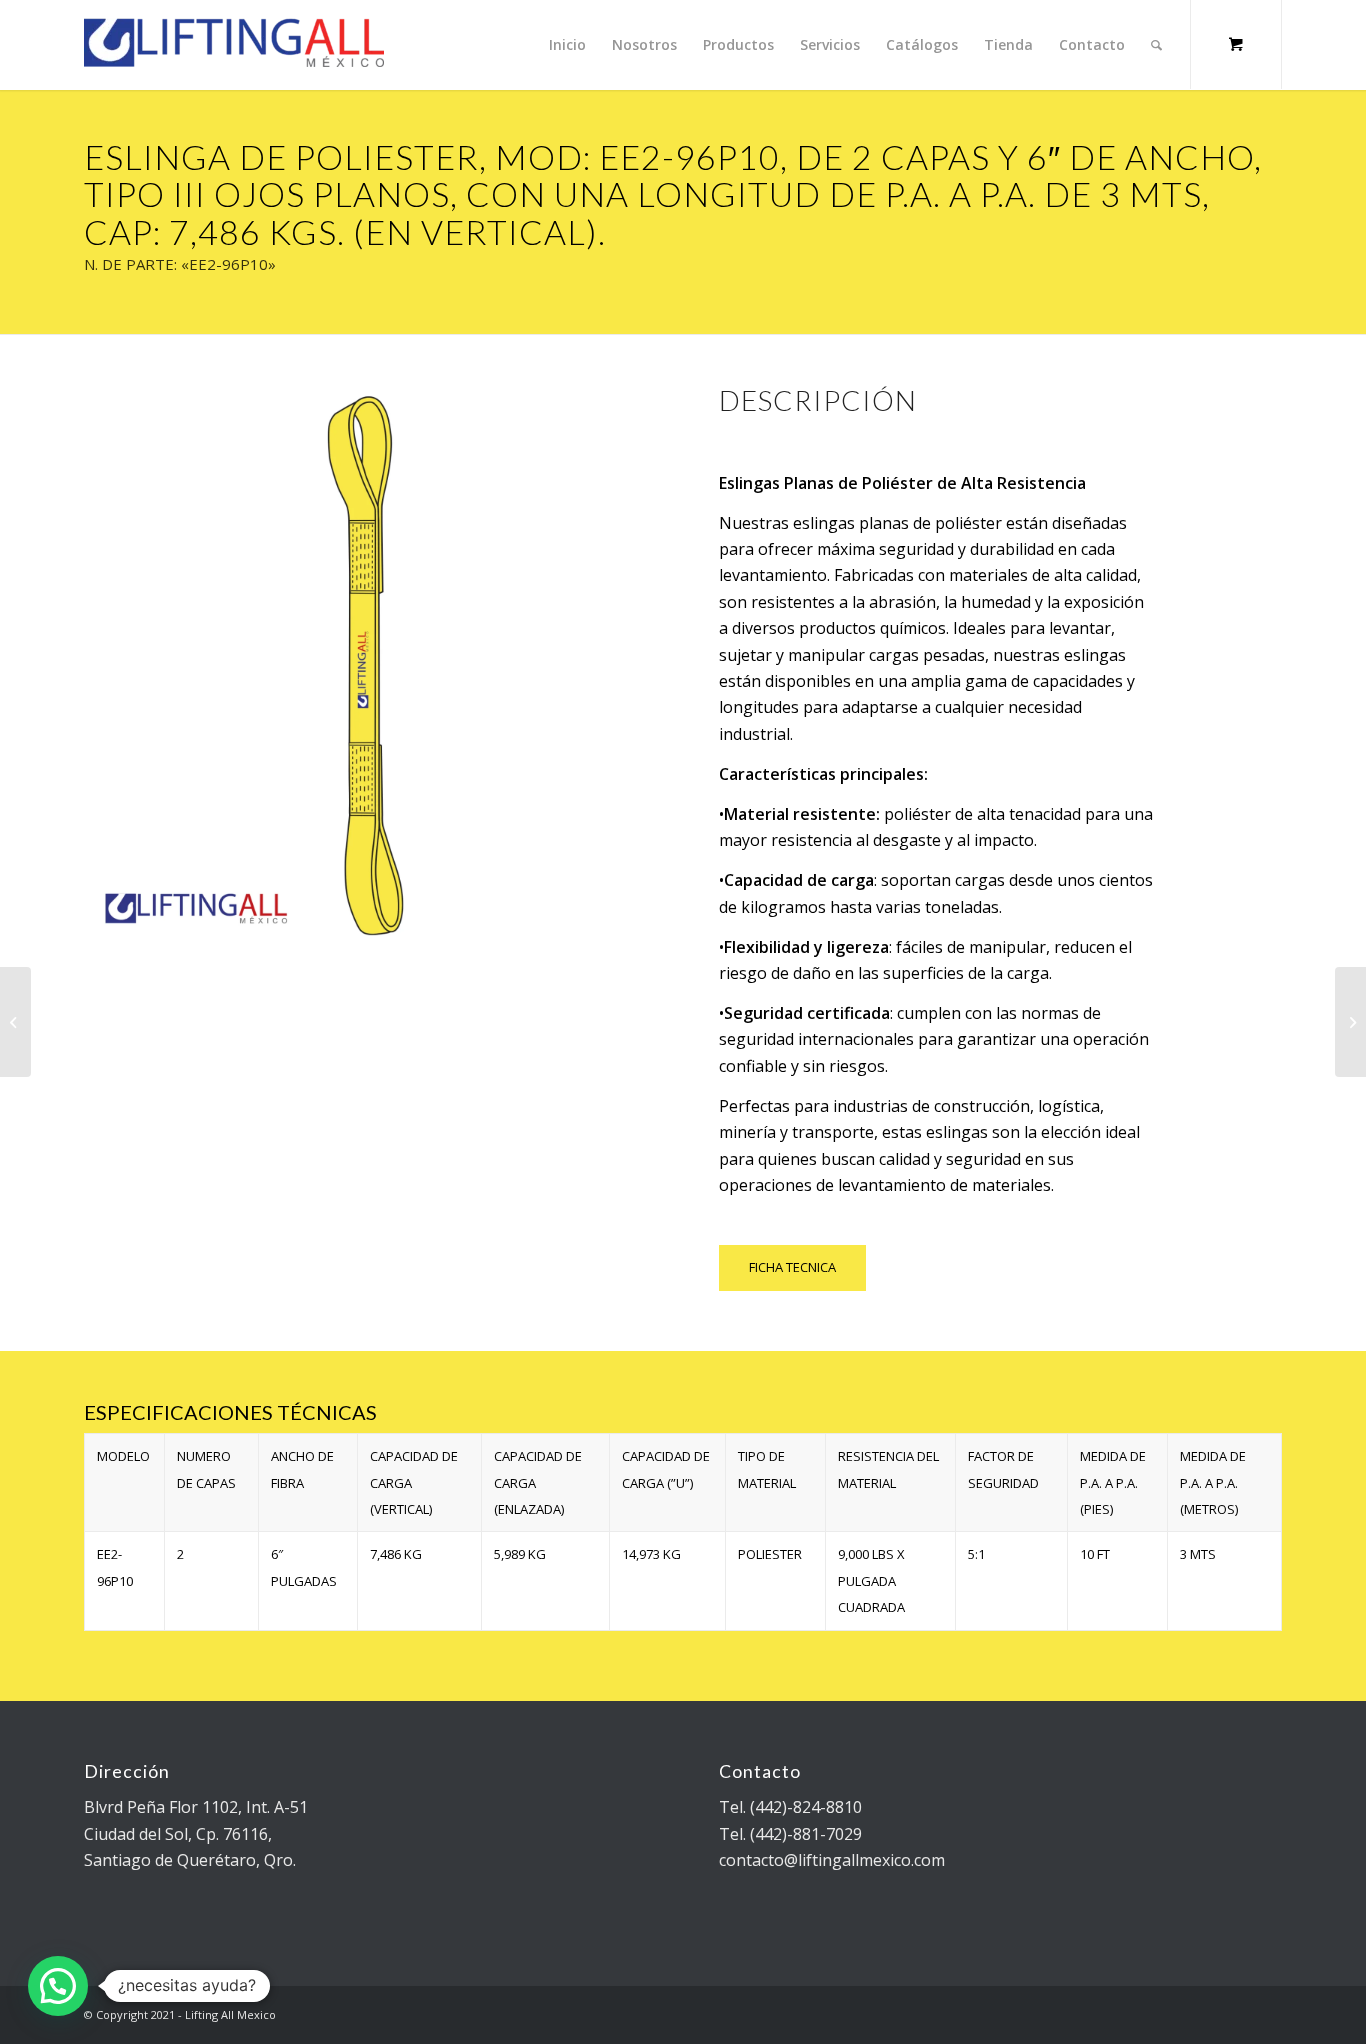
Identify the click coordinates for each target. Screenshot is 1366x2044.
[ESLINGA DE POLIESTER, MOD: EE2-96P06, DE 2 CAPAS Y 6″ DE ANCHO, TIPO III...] (15, 1022)
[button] (58, 1986)
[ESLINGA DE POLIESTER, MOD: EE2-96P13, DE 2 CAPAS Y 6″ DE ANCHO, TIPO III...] (1350, 1022)
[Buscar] (1156, 45)
